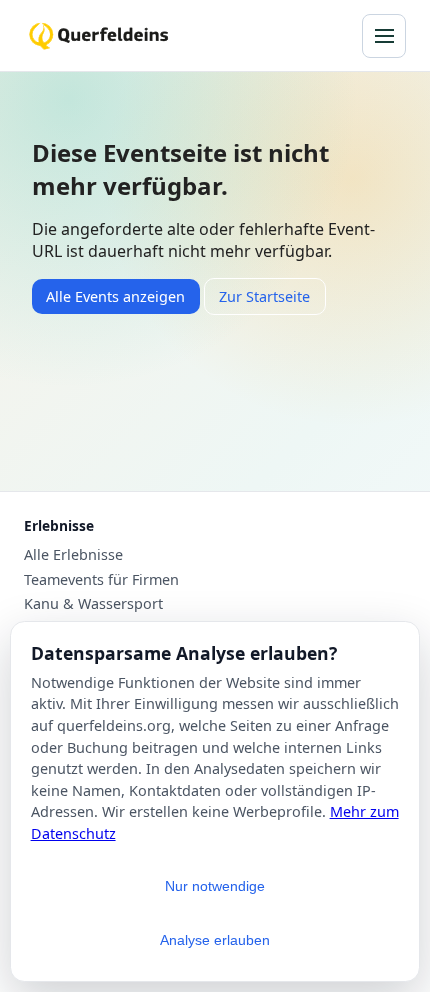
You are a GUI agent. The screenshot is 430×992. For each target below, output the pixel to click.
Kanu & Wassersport (93, 604)
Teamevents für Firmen (101, 580)
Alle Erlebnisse (73, 555)
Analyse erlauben (215, 940)
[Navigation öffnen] (384, 36)
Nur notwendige (215, 886)
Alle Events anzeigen (115, 296)
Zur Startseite (264, 296)
